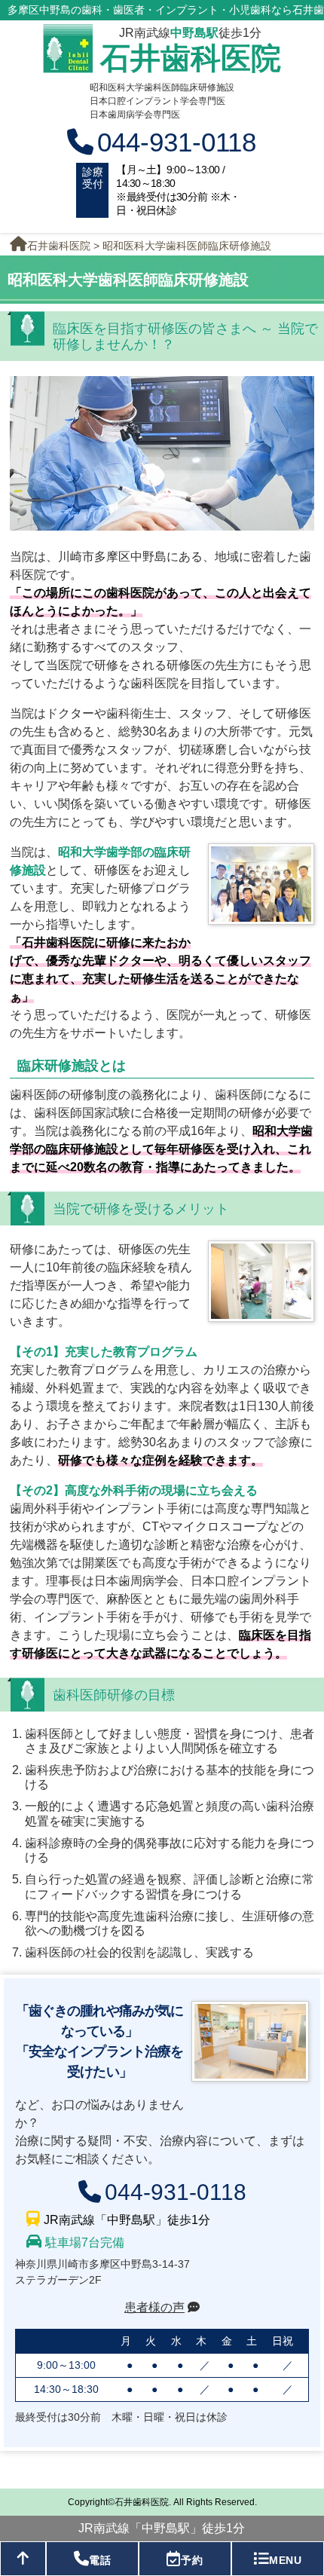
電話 (100, 2560)
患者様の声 (154, 2307)
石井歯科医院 (191, 58)
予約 (192, 2560)
